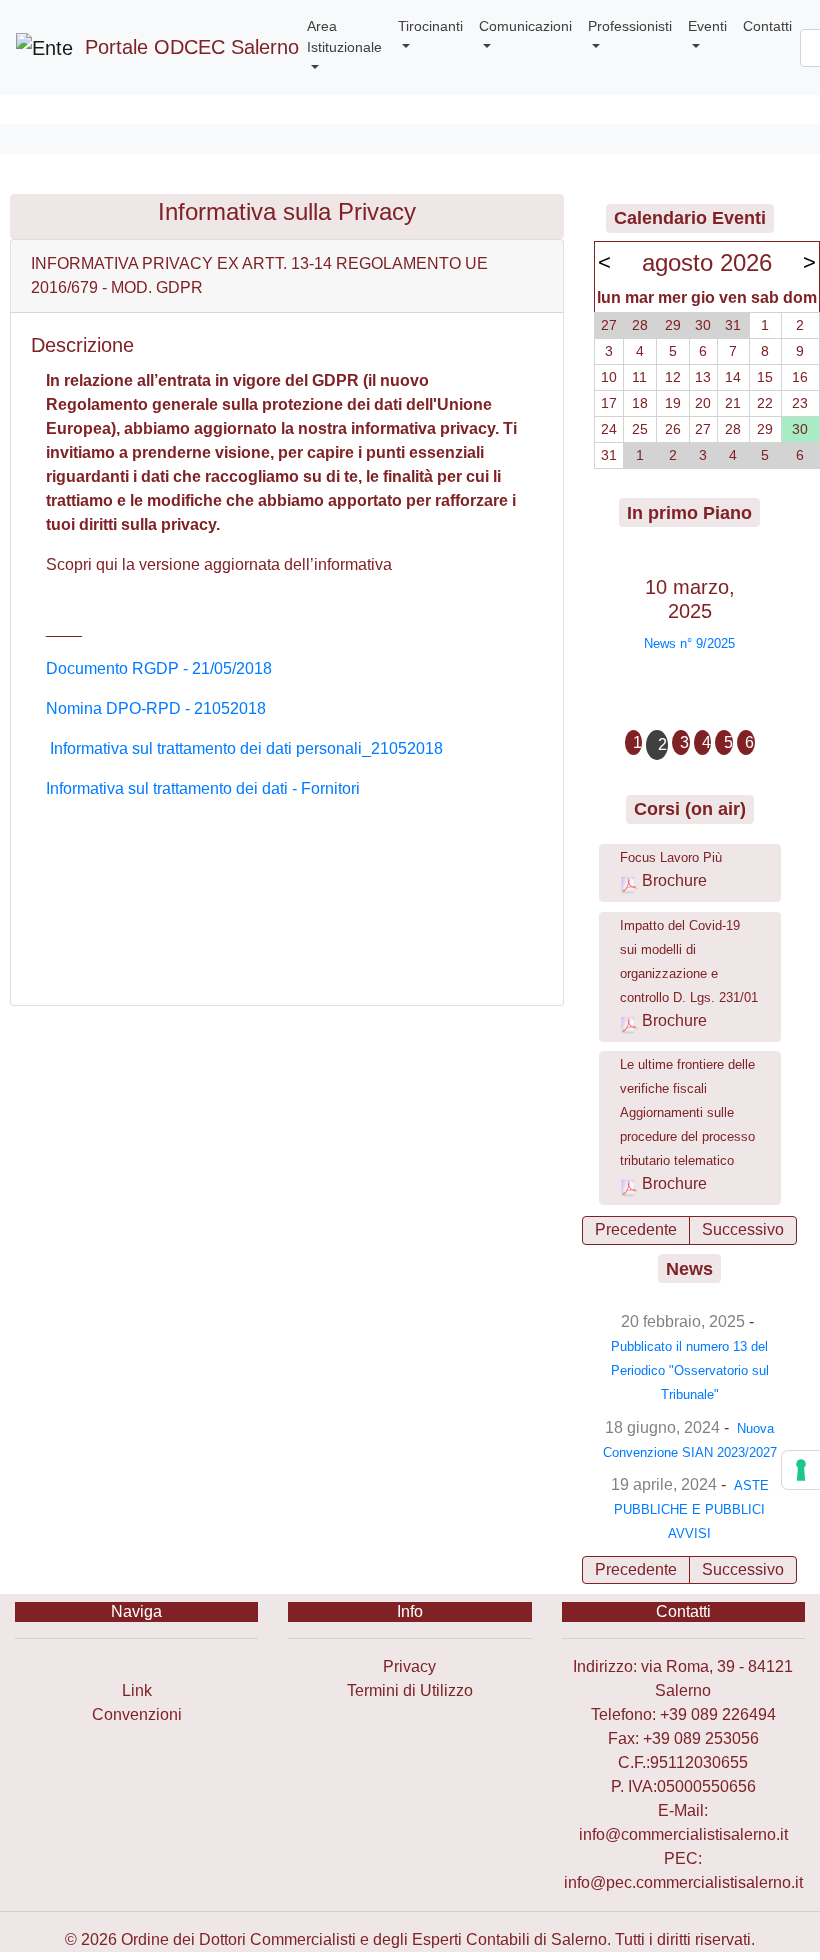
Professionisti (630, 26)
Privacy (409, 1666)
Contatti (767, 26)
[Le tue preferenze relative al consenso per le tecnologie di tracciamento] (801, 1470)
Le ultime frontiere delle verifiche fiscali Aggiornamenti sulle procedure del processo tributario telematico (687, 1112)
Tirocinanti (430, 26)
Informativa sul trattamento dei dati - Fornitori (203, 788)
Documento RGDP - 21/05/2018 (159, 668)
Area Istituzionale (344, 36)
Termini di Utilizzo (410, 1690)
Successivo (743, 1229)
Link (137, 1690)
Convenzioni (137, 1714)
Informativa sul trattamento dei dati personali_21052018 (246, 748)
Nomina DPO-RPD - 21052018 (156, 708)
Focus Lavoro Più (671, 857)
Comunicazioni (525, 26)
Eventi (707, 26)
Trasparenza (136, 1666)
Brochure (674, 880)
